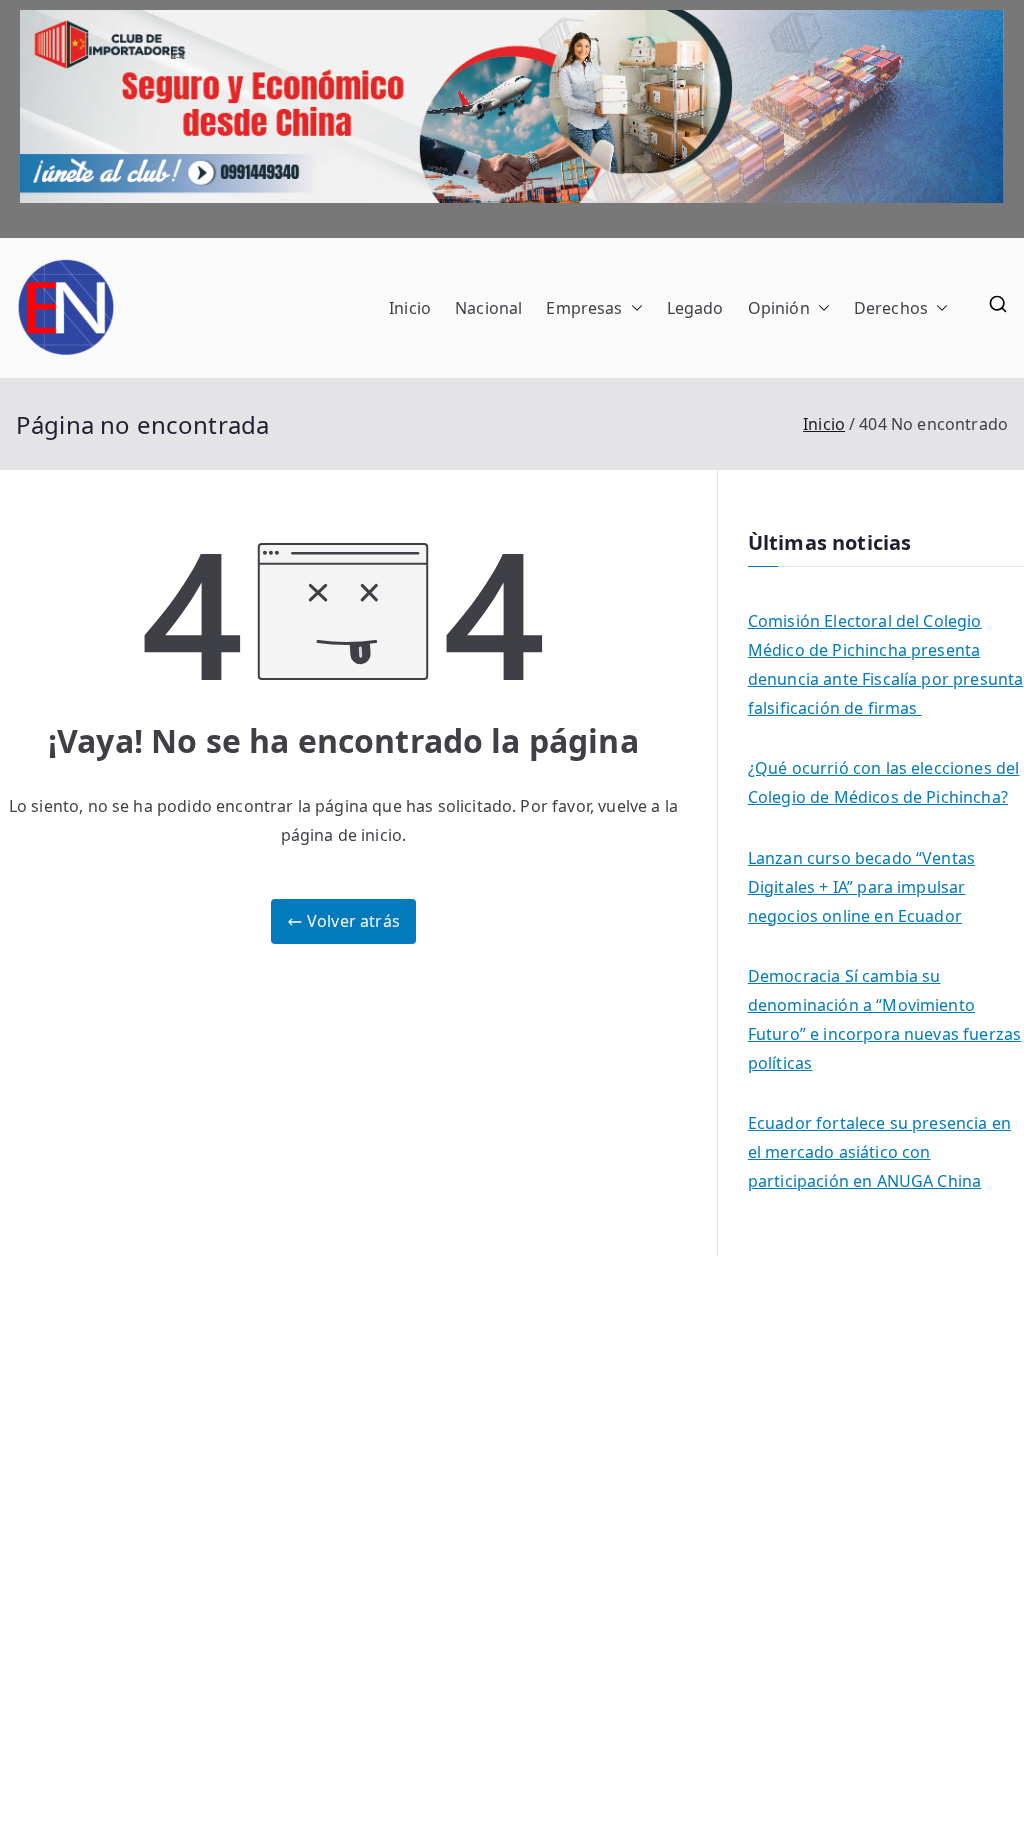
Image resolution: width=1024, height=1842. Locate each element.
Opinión (779, 308)
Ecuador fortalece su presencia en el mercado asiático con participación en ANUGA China (879, 1152)
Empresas (584, 308)
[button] (633, 308)
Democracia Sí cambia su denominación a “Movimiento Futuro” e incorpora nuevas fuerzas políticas (884, 1019)
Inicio (410, 308)
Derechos (891, 308)
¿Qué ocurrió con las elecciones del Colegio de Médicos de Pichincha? (884, 782)
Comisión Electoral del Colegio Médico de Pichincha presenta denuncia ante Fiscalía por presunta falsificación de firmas (886, 664)
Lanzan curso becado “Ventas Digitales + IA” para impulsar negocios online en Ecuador (861, 887)
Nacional (488, 308)
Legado (695, 308)
